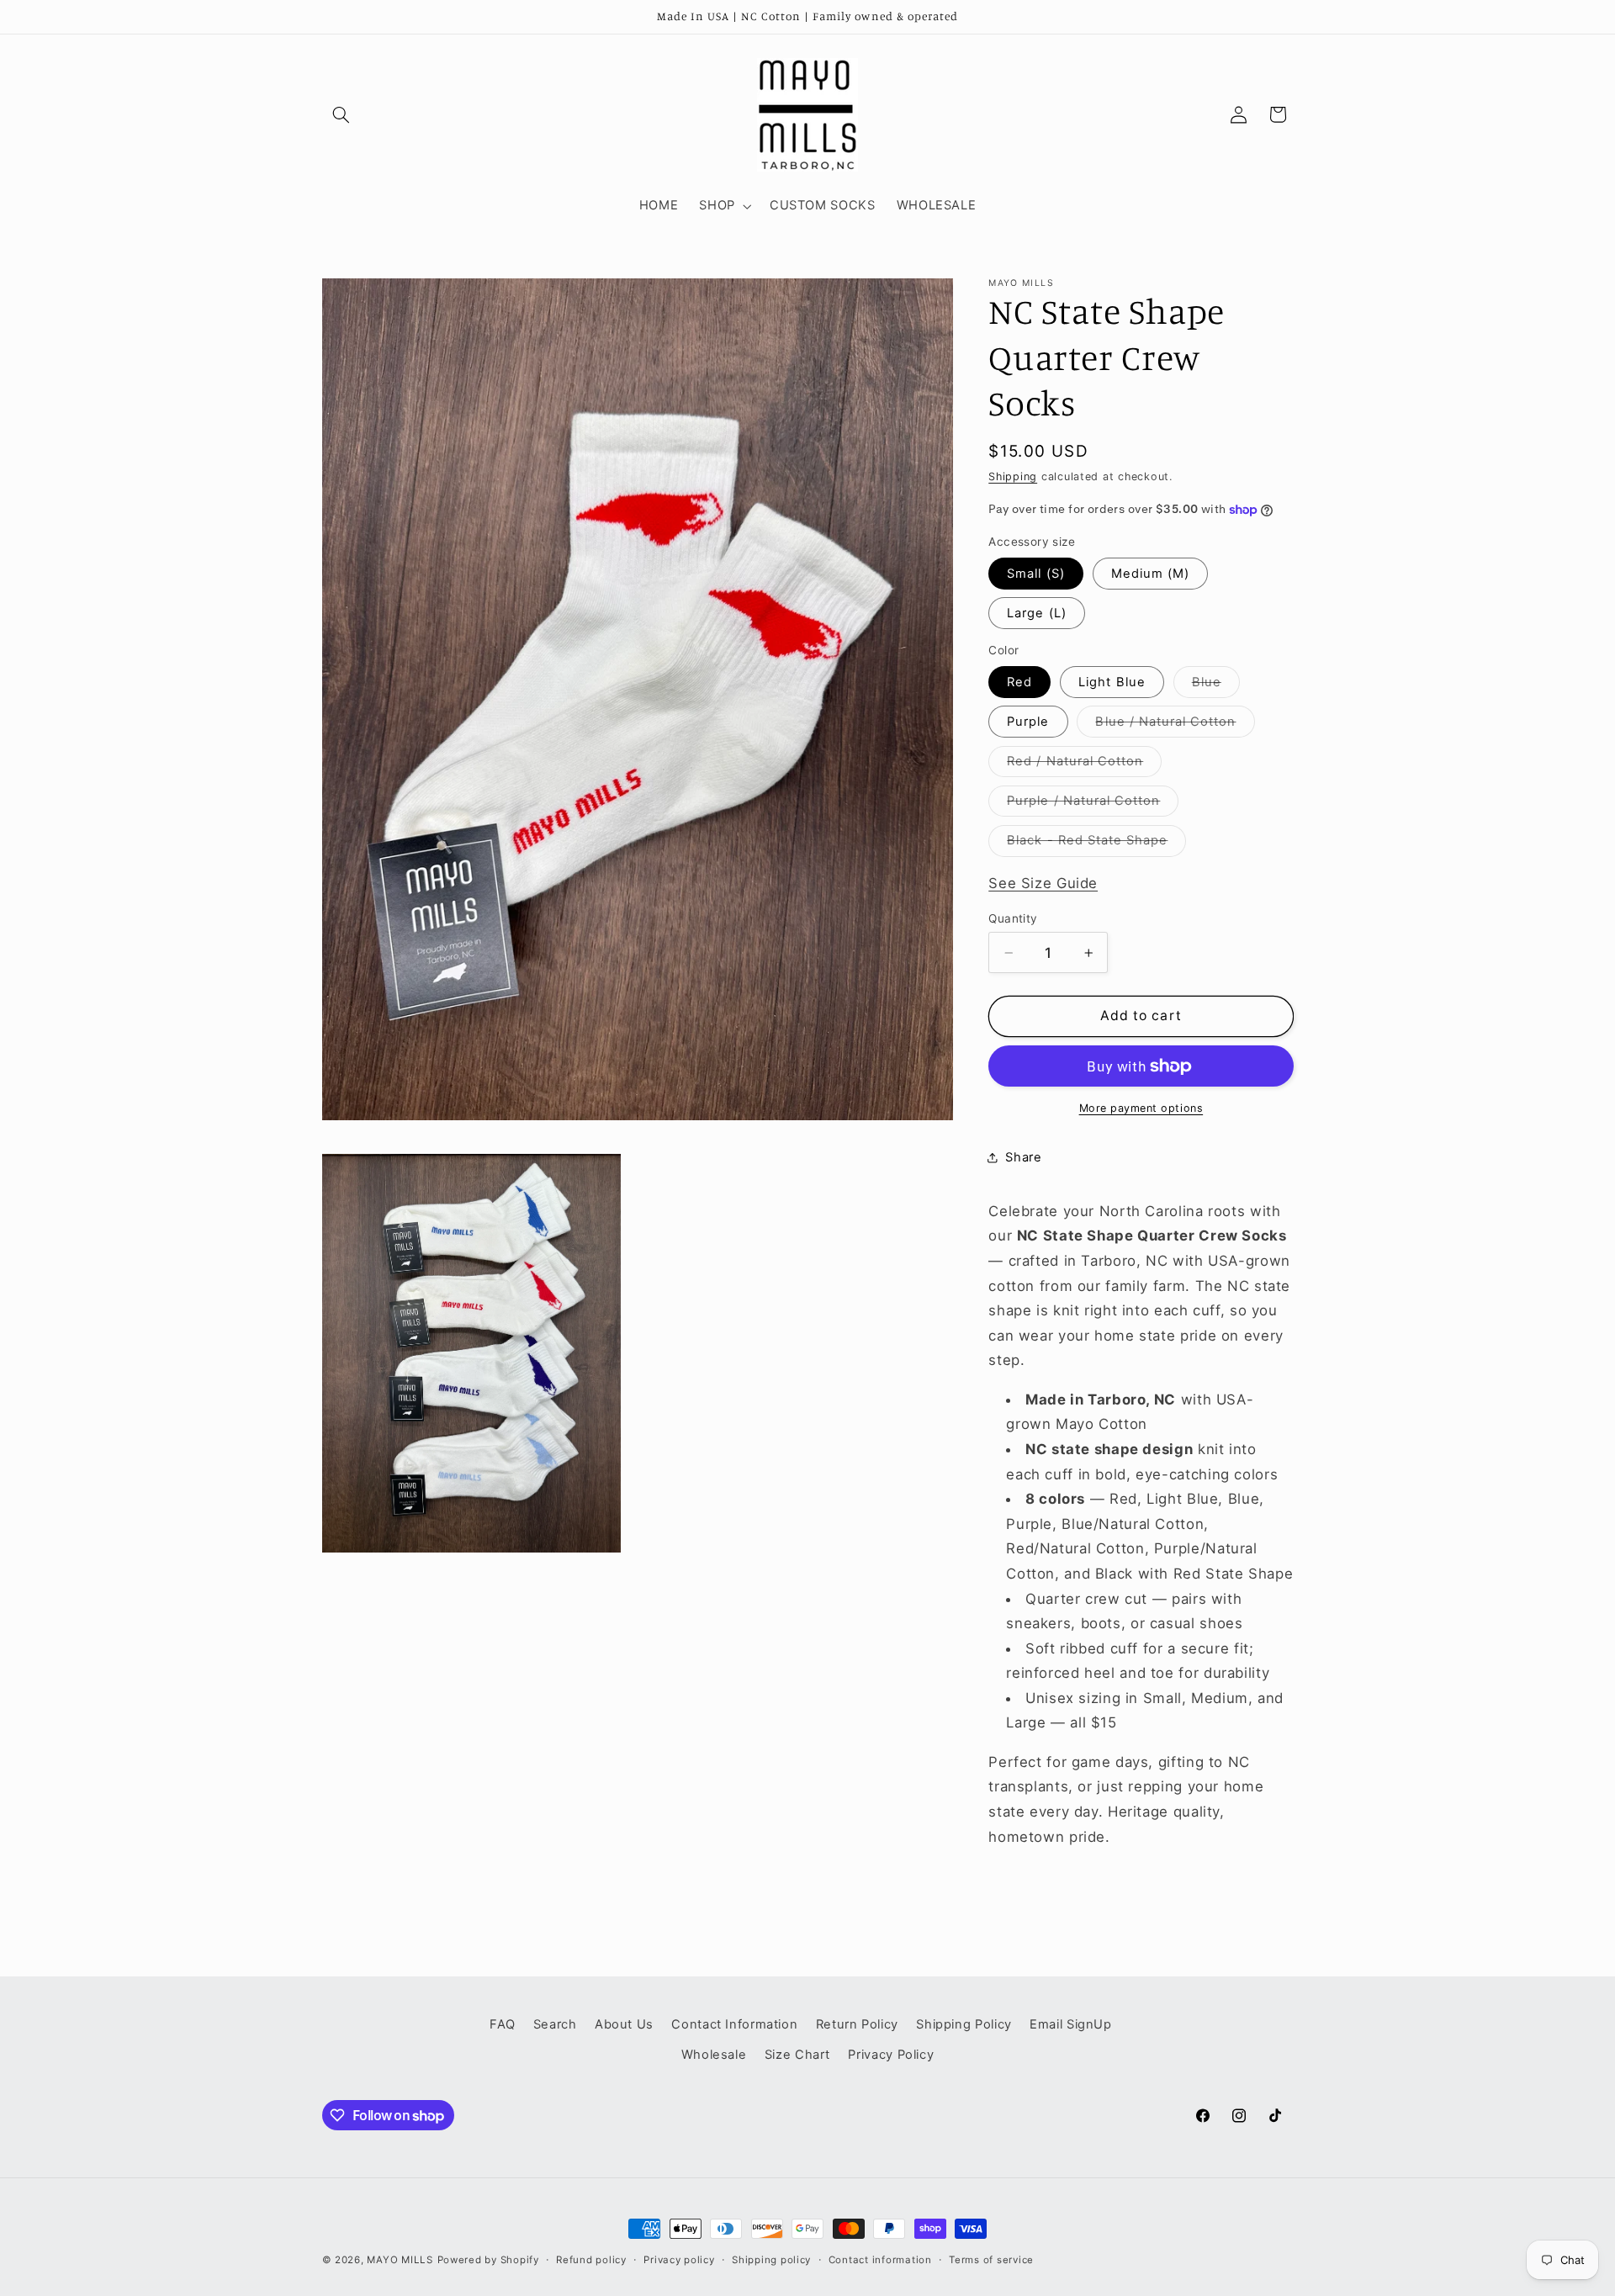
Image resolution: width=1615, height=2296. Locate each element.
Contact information (880, 2260)
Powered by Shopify (488, 2260)
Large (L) (1036, 613)
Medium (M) (1151, 574)
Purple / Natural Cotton (1093, 804)
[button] (342, 114)
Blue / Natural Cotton (1175, 725)
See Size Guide (1043, 883)
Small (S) (1035, 574)
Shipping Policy (964, 2024)
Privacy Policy (891, 2055)
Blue (1216, 686)
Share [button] (1023, 1157)
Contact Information (734, 2024)
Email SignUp (1071, 2024)
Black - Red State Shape (1096, 844)
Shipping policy (771, 2260)
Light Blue (1112, 682)
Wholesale (714, 2055)
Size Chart (797, 2055)
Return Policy (857, 2024)
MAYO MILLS (400, 2260)
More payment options (1141, 1108)
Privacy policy (679, 2260)
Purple (1028, 722)
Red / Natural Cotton (1084, 765)
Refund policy (591, 2260)
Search (555, 2024)
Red (1019, 682)
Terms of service (991, 2260)
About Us (624, 2024)
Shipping (1013, 476)
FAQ (502, 2024)
